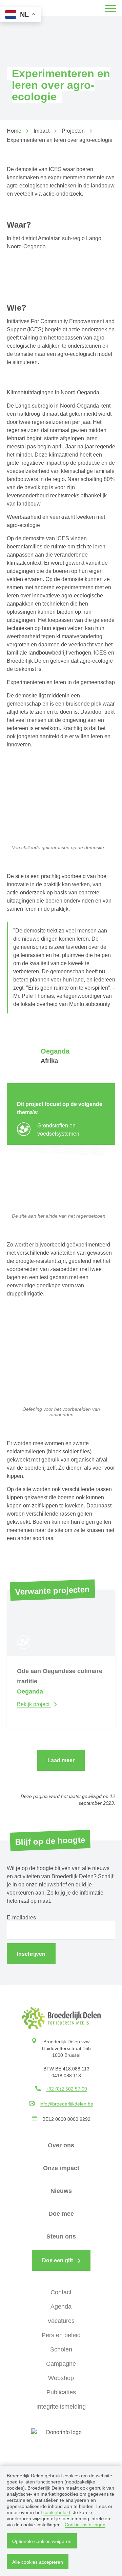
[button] (110, 8)
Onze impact (61, 2168)
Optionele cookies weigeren (42, 2541)
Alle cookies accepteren (38, 2562)
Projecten (73, 131)
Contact (61, 2292)
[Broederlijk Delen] (61, 2018)
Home (14, 131)
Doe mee (61, 2214)
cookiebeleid (57, 2512)
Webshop (61, 2378)
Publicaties (61, 2392)
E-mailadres (21, 1918)
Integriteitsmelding (61, 2407)
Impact (42, 131)
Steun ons (61, 2236)
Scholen (61, 2349)
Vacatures (61, 2321)
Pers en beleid (61, 2335)
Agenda (61, 2307)
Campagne (61, 2364)
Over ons (61, 2145)
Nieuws (61, 2191)
